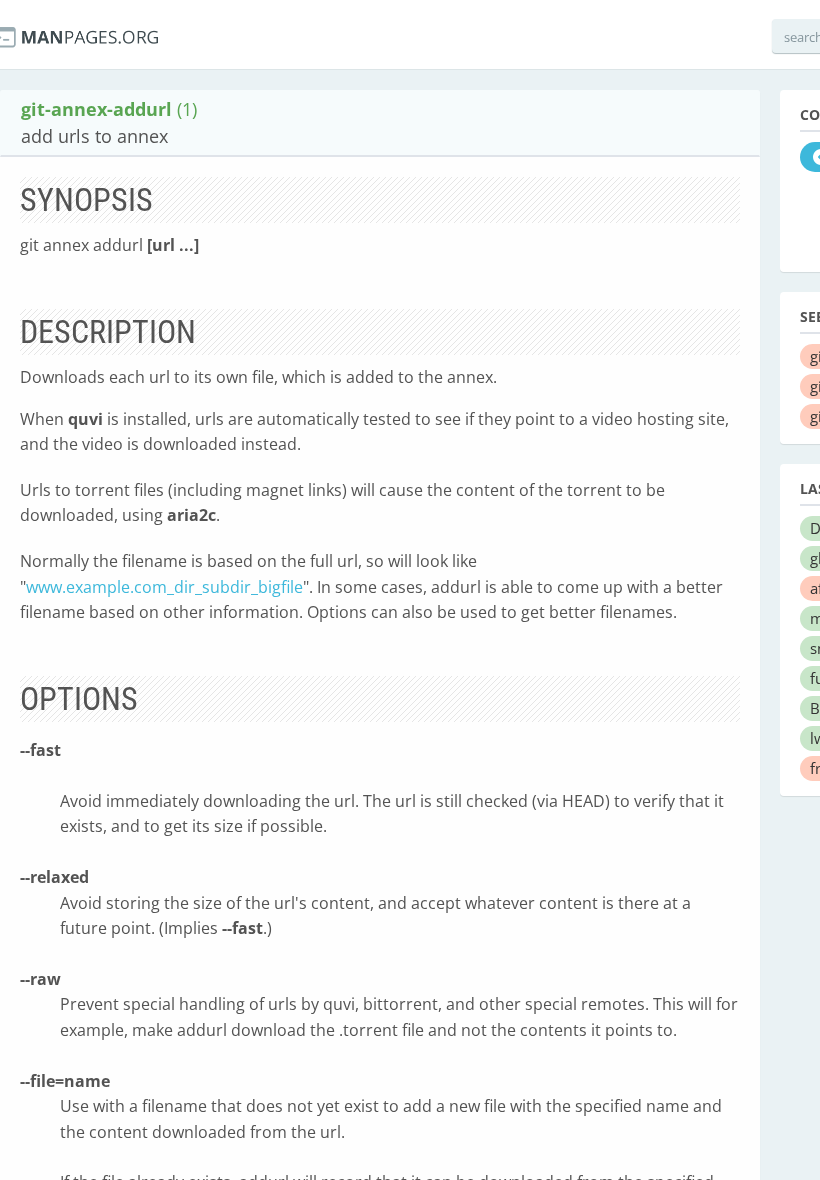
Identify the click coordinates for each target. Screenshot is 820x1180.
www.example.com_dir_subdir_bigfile (164, 587)
